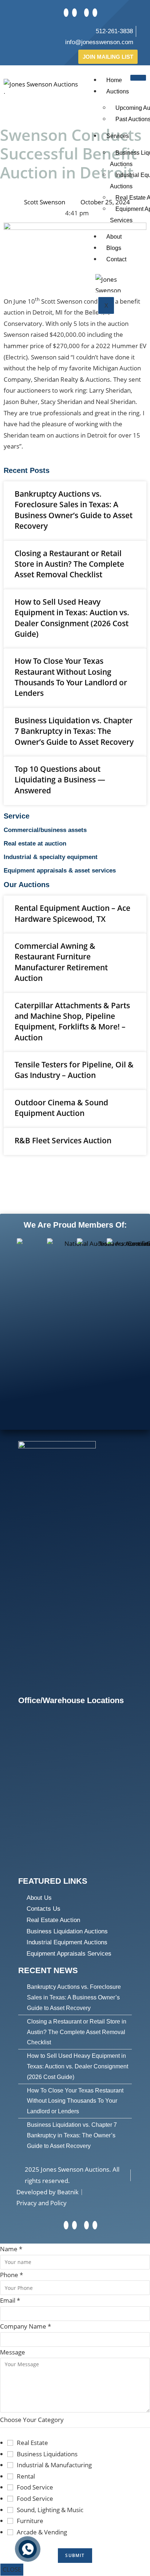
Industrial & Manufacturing (54, 2465)
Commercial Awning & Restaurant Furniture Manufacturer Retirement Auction (61, 962)
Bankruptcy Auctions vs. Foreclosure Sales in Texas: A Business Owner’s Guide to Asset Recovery (74, 510)
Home (114, 80)
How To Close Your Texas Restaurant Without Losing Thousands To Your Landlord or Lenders (71, 677)
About (114, 237)
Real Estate (32, 2443)
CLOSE (12, 2569)
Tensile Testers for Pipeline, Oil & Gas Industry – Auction (74, 1070)
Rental (26, 2476)
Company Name (25, 2326)
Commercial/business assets (45, 830)
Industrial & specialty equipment (51, 857)
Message (13, 2352)
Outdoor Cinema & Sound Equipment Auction (61, 1108)
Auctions (118, 91)
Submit (75, 2555)
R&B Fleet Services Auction (63, 1140)
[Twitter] (66, 13)
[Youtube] (95, 13)
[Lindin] (74, 13)
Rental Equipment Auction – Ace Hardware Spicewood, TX (72, 913)
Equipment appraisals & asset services (60, 871)
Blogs (114, 248)
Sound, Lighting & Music (50, 2510)
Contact (116, 259)
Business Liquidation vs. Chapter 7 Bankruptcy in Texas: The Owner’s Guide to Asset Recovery (74, 731)
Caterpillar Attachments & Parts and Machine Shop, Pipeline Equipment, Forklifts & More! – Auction (72, 1021)
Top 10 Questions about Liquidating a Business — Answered (60, 780)
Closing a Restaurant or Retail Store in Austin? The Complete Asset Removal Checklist (69, 564)
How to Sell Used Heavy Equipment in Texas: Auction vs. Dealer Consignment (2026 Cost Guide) (72, 618)
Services (118, 136)
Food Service (35, 2487)
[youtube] (95, 2225)
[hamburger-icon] (138, 78)
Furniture (30, 2521)
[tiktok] (86, 13)
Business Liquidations (47, 2454)
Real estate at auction (35, 844)
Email (10, 2300)
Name (11, 2249)
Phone (11, 2275)
